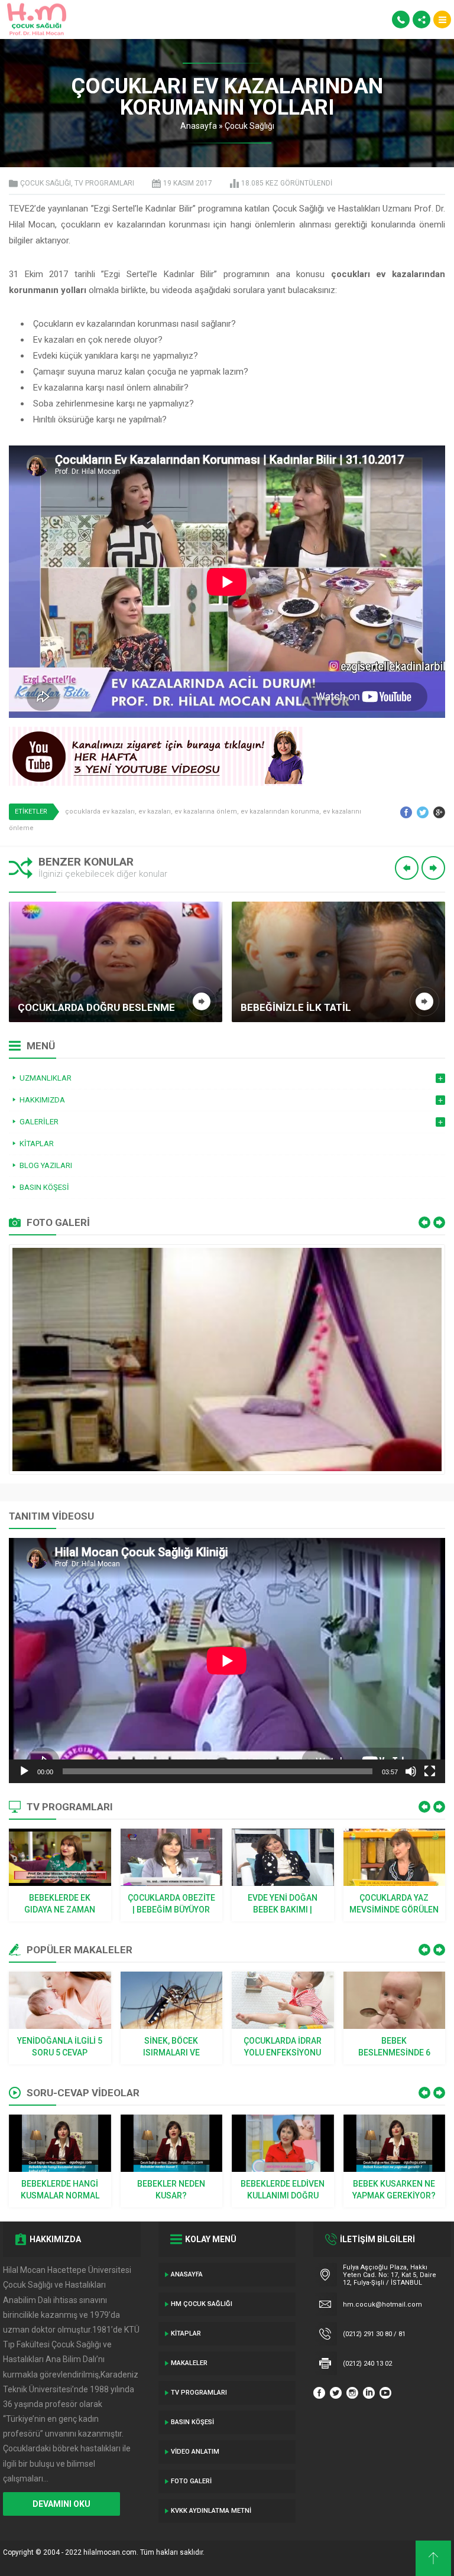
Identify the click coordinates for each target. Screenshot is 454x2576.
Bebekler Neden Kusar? (171, 2190)
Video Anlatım (195, 2452)
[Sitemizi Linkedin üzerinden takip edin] (369, 2393)
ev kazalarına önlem (206, 811)
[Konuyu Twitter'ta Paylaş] (423, 812)
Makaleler (189, 2363)
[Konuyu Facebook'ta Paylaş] (406, 812)
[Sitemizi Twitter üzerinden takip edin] (336, 2393)
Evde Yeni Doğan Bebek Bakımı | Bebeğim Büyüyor (283, 1904)
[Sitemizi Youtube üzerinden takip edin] (385, 2393)
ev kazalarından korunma (280, 811)
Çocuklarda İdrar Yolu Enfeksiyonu (283, 2047)
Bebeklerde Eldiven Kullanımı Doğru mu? (283, 2190)
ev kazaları (155, 811)
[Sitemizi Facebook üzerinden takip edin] (319, 2393)
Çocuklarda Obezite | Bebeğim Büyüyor (171, 1904)
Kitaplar (186, 2333)
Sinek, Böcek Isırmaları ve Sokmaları (171, 2047)
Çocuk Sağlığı (249, 126)
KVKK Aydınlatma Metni (211, 2511)
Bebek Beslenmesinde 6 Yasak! (394, 2047)
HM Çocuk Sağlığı (202, 2304)
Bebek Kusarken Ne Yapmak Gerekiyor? (394, 2190)
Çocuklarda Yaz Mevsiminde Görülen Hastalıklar (394, 1904)
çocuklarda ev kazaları (100, 811)
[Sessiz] (411, 1771)
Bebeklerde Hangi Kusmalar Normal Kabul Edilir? (60, 2190)
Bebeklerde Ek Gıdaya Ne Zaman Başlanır (60, 1904)
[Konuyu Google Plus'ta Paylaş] (439, 812)
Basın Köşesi (192, 2422)
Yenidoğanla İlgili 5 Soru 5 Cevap (60, 2047)
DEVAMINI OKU (61, 2504)
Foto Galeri (191, 2481)
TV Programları (104, 183)
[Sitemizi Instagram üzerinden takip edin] (352, 2393)
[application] (227, 1661)
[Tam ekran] (430, 1771)
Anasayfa (199, 126)
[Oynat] (24, 1771)
